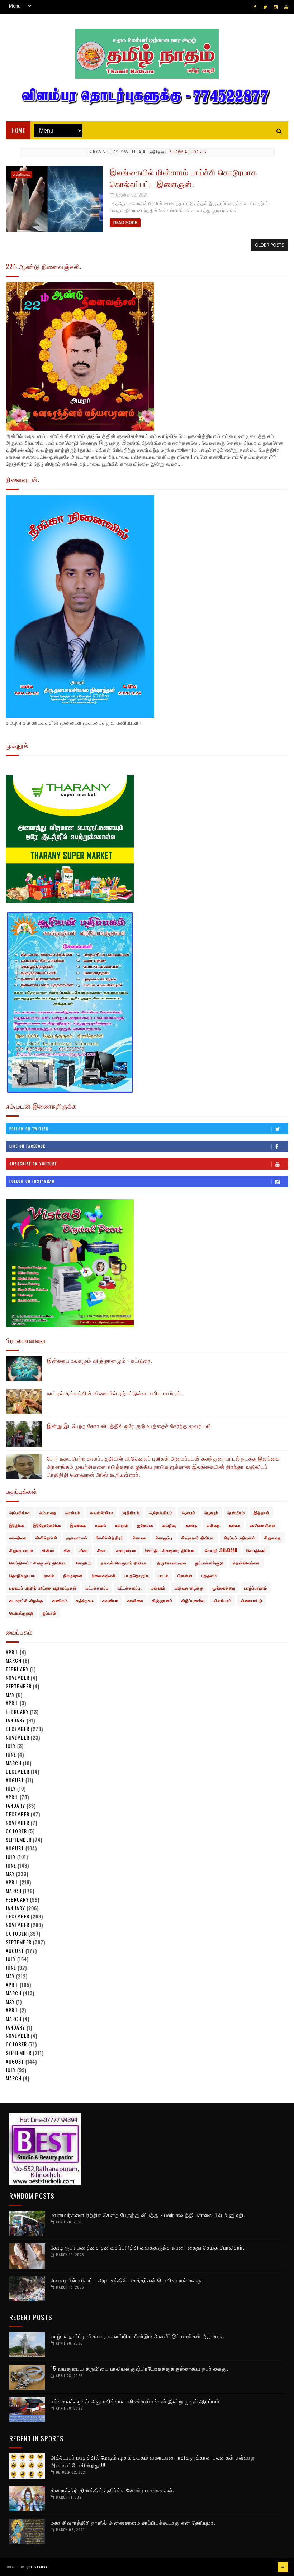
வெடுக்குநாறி (22, 1613)
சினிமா (48, 1550)
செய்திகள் (256, 1550)
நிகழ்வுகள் (73, 1575)
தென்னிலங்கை (246, 1563)
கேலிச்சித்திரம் (110, 1538)
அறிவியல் (131, 1512)
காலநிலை (18, 1538)
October (16, 1831)
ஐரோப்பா (145, 1525)
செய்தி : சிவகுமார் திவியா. (170, 1550)
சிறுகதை (273, 1538)
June (11, 1754)
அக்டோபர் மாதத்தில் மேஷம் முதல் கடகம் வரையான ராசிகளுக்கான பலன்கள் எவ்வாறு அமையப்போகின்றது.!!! (153, 2461)
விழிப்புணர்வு (193, 1600)
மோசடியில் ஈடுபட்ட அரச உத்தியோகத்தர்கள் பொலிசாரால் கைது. (127, 2280)
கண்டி (192, 1525)
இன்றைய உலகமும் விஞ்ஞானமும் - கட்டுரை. (99, 1360)
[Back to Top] (283, 2567)
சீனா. (102, 1550)
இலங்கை (78, 1525)
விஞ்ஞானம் (162, 1600)
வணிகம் (60, 1600)
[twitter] (265, 7)
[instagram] (276, 7)
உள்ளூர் (122, 1525)
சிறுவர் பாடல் (21, 1550)
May (10, 1695)
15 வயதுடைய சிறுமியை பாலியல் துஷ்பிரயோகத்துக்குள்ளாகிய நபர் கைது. (139, 2368)
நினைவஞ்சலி (104, 1575)
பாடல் (164, 1575)
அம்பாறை (48, 1512)
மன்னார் (158, 1588)
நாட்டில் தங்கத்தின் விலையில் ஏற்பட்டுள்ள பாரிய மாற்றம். (115, 1393)
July (11, 1746)
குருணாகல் (77, 1538)
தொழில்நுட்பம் (22, 1575)
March (14, 1660)
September (19, 1686)
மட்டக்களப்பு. (130, 1588)
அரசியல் (73, 1512)
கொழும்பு (164, 1538)
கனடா (235, 1525)
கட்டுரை (170, 1525)
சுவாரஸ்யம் (126, 1550)
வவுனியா (110, 1600)
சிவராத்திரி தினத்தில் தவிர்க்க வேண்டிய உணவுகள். (112, 2490)
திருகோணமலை (172, 1563)
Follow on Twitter (29, 1129)
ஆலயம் (189, 1512)
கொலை (140, 1538)
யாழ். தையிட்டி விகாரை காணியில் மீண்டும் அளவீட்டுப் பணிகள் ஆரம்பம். (137, 2336)
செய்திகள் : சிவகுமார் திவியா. (38, 1563)
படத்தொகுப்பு (137, 1575)
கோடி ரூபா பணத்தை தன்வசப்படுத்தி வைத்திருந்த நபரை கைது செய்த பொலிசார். (148, 2247)
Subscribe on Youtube (33, 1164)
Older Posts (269, 245)
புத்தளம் (209, 1575)
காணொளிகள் (263, 1525)
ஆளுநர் (211, 1512)
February (17, 1669)
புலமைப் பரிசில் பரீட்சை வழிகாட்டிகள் (43, 1588)
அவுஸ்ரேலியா (102, 1512)
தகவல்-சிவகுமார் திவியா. (124, 1563)
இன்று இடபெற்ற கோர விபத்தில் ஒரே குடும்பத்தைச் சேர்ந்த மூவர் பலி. (130, 1425)
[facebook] (255, 7)
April (12, 1652)
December (18, 1729)
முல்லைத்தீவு (224, 1588)
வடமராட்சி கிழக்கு (26, 1600)
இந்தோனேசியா (47, 1525)
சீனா (84, 1550)
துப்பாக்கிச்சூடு (209, 1563)
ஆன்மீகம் (236, 1512)
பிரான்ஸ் (185, 1575)
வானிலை (135, 1600)
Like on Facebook (27, 1146)
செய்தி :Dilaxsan (221, 1550)
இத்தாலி (262, 1512)
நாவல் (49, 1575)
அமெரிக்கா (20, 1512)
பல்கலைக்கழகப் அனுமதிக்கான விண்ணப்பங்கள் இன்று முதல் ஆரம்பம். (136, 2401)
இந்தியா (17, 1525)
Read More (125, 223)
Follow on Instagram (32, 1181)
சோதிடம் (84, 1563)
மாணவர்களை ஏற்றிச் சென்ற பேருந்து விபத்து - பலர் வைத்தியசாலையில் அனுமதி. (148, 2214)
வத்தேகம (22, 175)
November (18, 1677)
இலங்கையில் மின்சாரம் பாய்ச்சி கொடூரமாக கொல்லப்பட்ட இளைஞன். (183, 178)
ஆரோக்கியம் (161, 1512)
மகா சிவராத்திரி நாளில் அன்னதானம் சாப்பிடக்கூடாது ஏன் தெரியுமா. (133, 2522)
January (15, 1720)
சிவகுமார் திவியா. (198, 1538)
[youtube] (286, 7)
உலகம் (101, 1525)
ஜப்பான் (50, 1613)
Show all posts (188, 152)
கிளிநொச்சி (46, 1538)
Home (18, 130)
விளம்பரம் (223, 1600)
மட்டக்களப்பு (97, 1588)
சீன (67, 1550)
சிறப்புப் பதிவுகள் (240, 1538)
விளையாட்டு (252, 1600)
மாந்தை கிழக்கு (189, 1588)
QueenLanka (37, 2567)
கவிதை (213, 1525)
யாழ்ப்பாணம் (256, 1588)
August (15, 1780)
